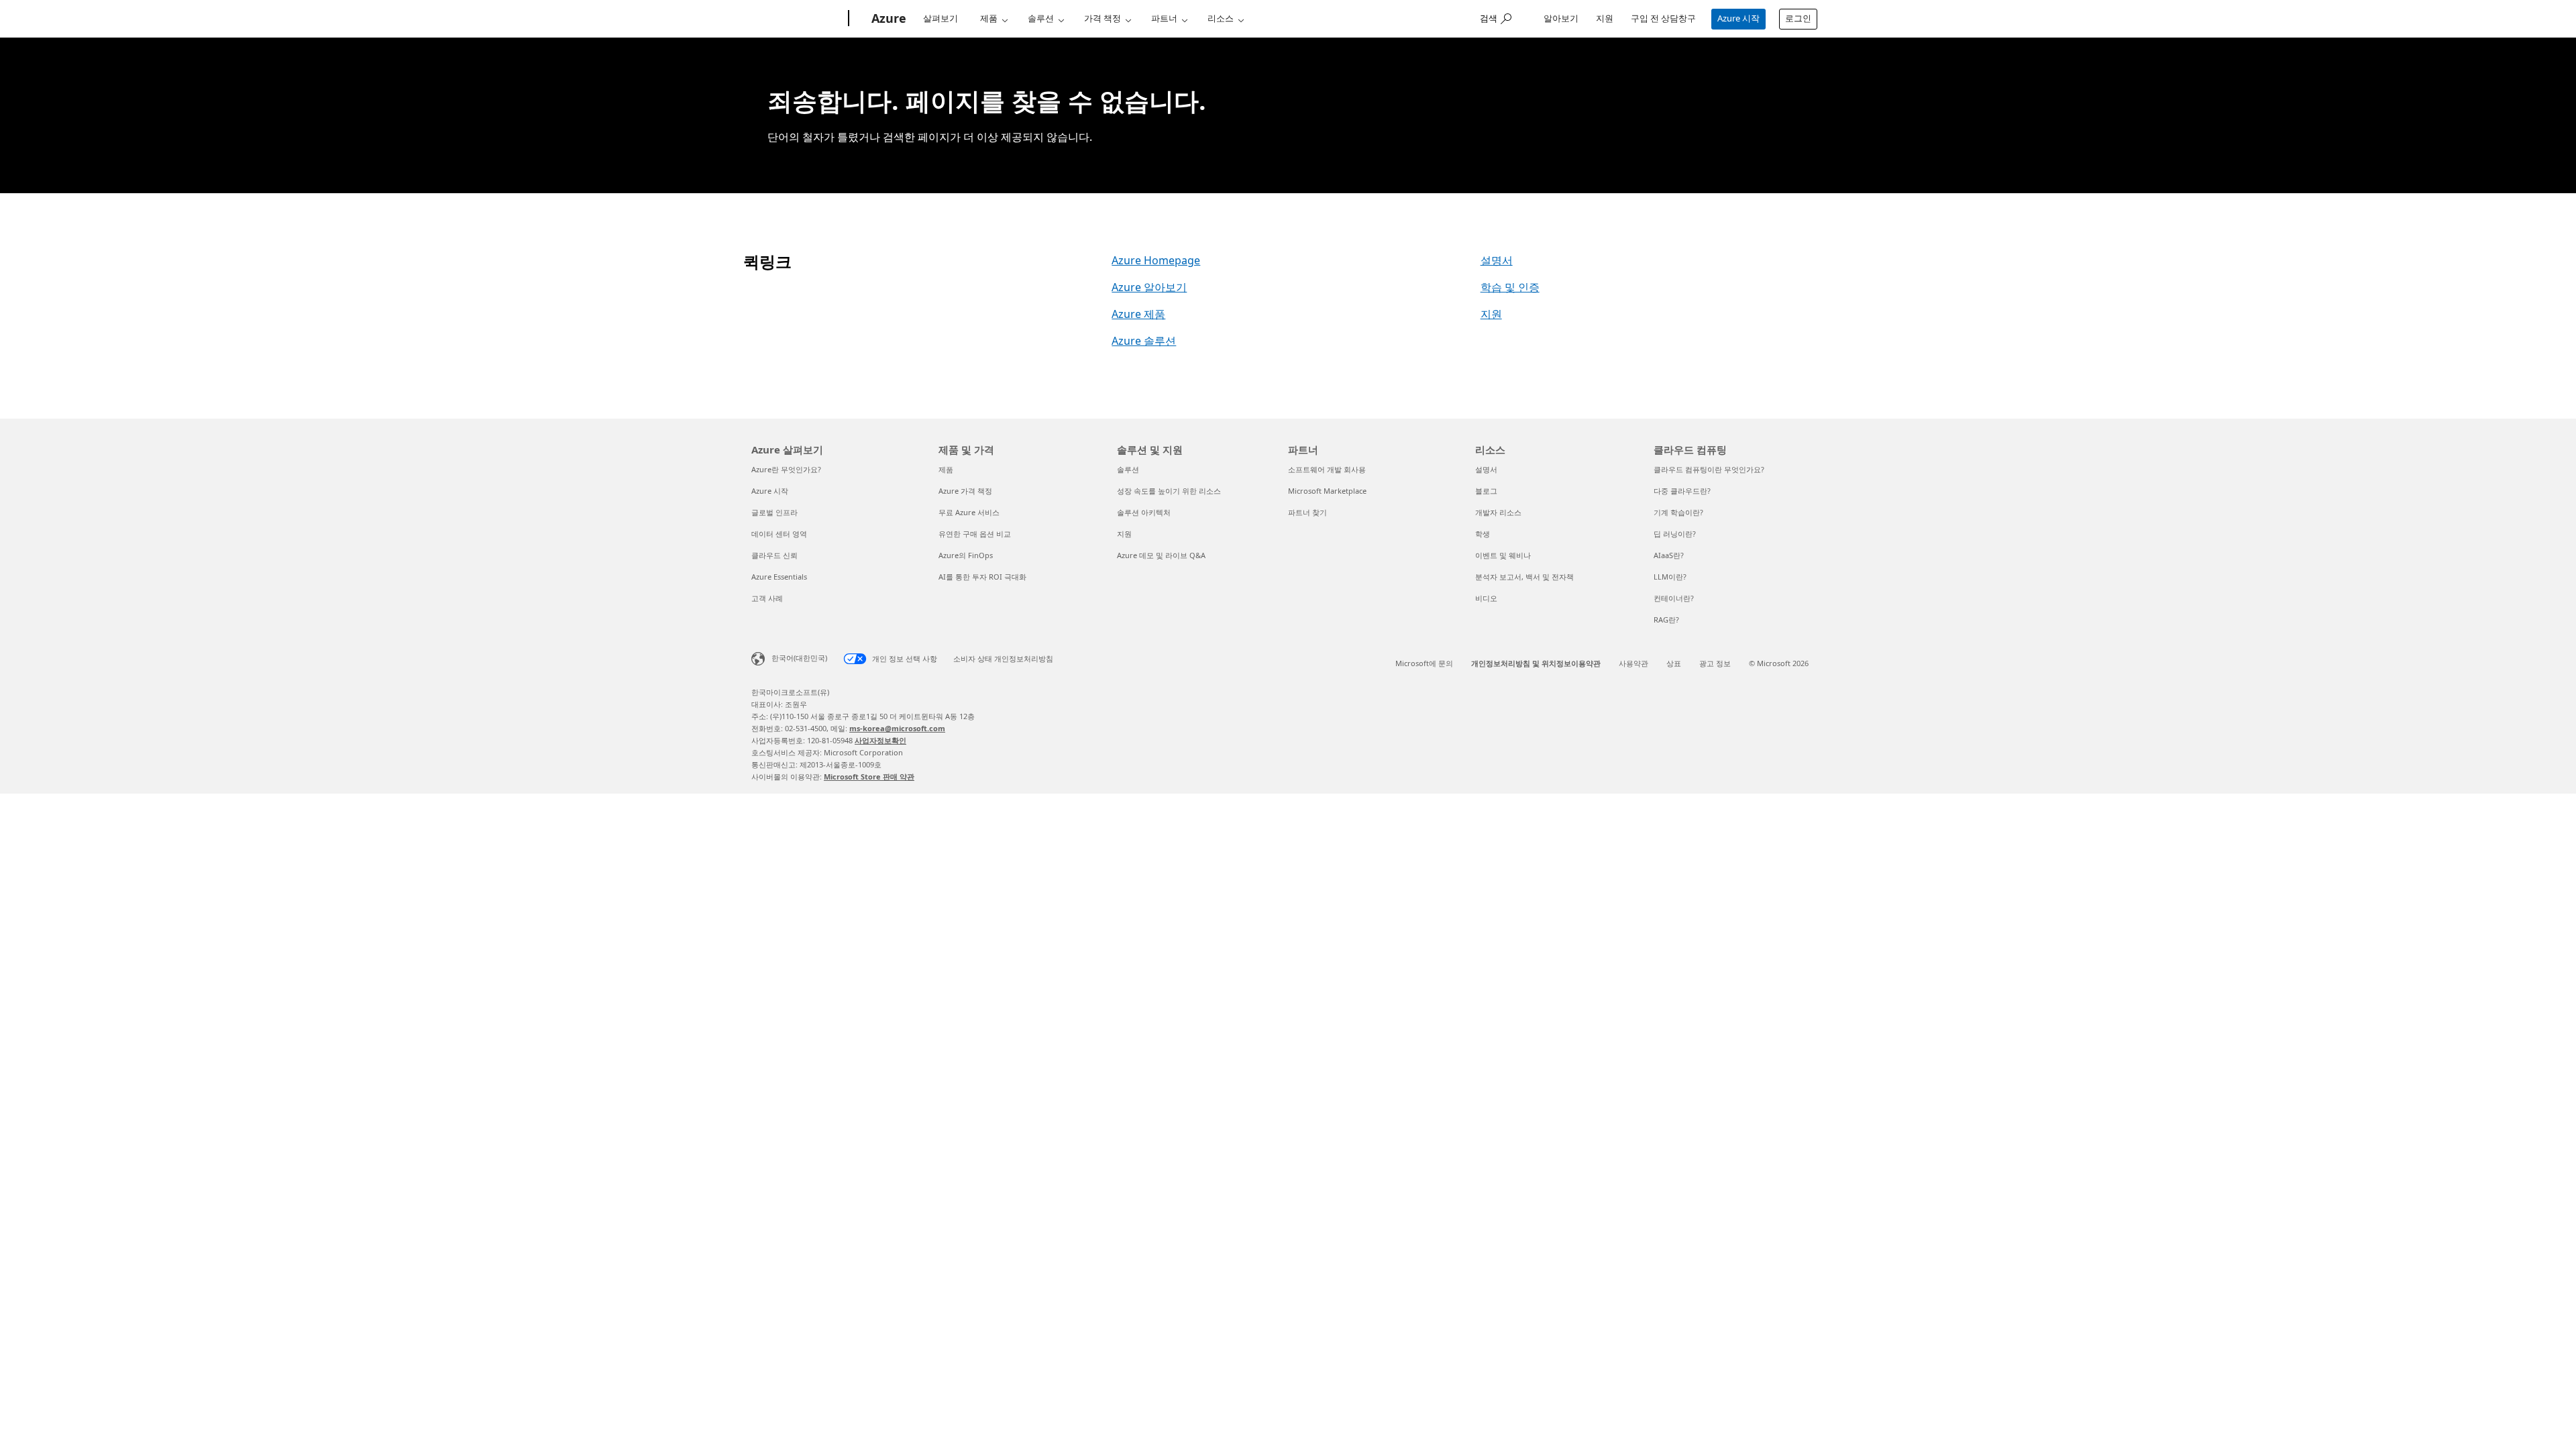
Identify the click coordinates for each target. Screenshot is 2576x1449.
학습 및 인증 (1510, 287)
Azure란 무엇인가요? (786, 469)
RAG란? (1666, 620)
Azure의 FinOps (966, 555)
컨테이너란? (1674, 598)
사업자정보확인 (880, 740)
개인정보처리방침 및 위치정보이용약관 (1536, 663)
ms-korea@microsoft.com (897, 728)
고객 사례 (767, 598)
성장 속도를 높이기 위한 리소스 (1169, 491)
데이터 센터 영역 (779, 534)
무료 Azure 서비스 (969, 512)
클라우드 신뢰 (774, 555)
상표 (1674, 663)
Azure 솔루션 (1144, 341)
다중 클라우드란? (1682, 491)
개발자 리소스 (1498, 512)
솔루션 (1041, 18)
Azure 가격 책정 (965, 491)
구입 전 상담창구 (1663, 18)
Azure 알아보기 (1149, 287)
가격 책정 (1103, 18)
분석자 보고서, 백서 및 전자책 (1524, 577)
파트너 (1164, 18)
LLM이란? (1670, 577)
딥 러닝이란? (1675, 534)
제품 (989, 18)
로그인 (1798, 18)
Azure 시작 (1738, 18)
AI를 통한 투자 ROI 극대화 (982, 577)
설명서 (1497, 260)
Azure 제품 (1138, 314)
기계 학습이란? (1678, 512)
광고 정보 (1715, 663)
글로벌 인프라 (774, 512)
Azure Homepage (1156, 260)
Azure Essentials (779, 577)
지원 (1605, 18)
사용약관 (1633, 663)
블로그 (1486, 491)
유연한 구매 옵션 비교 (975, 534)
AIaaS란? (1669, 555)
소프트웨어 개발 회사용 (1327, 469)
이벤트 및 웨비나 (1503, 555)
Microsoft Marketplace (1327, 491)
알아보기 (1561, 18)
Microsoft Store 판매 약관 (869, 776)
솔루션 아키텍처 (1144, 512)
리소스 (1221, 18)
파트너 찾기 (1307, 512)
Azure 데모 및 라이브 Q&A (1161, 555)
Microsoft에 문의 (1424, 663)
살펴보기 (941, 18)
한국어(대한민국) (799, 658)
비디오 (1486, 598)
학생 (1483, 534)
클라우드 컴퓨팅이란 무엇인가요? (1709, 469)
